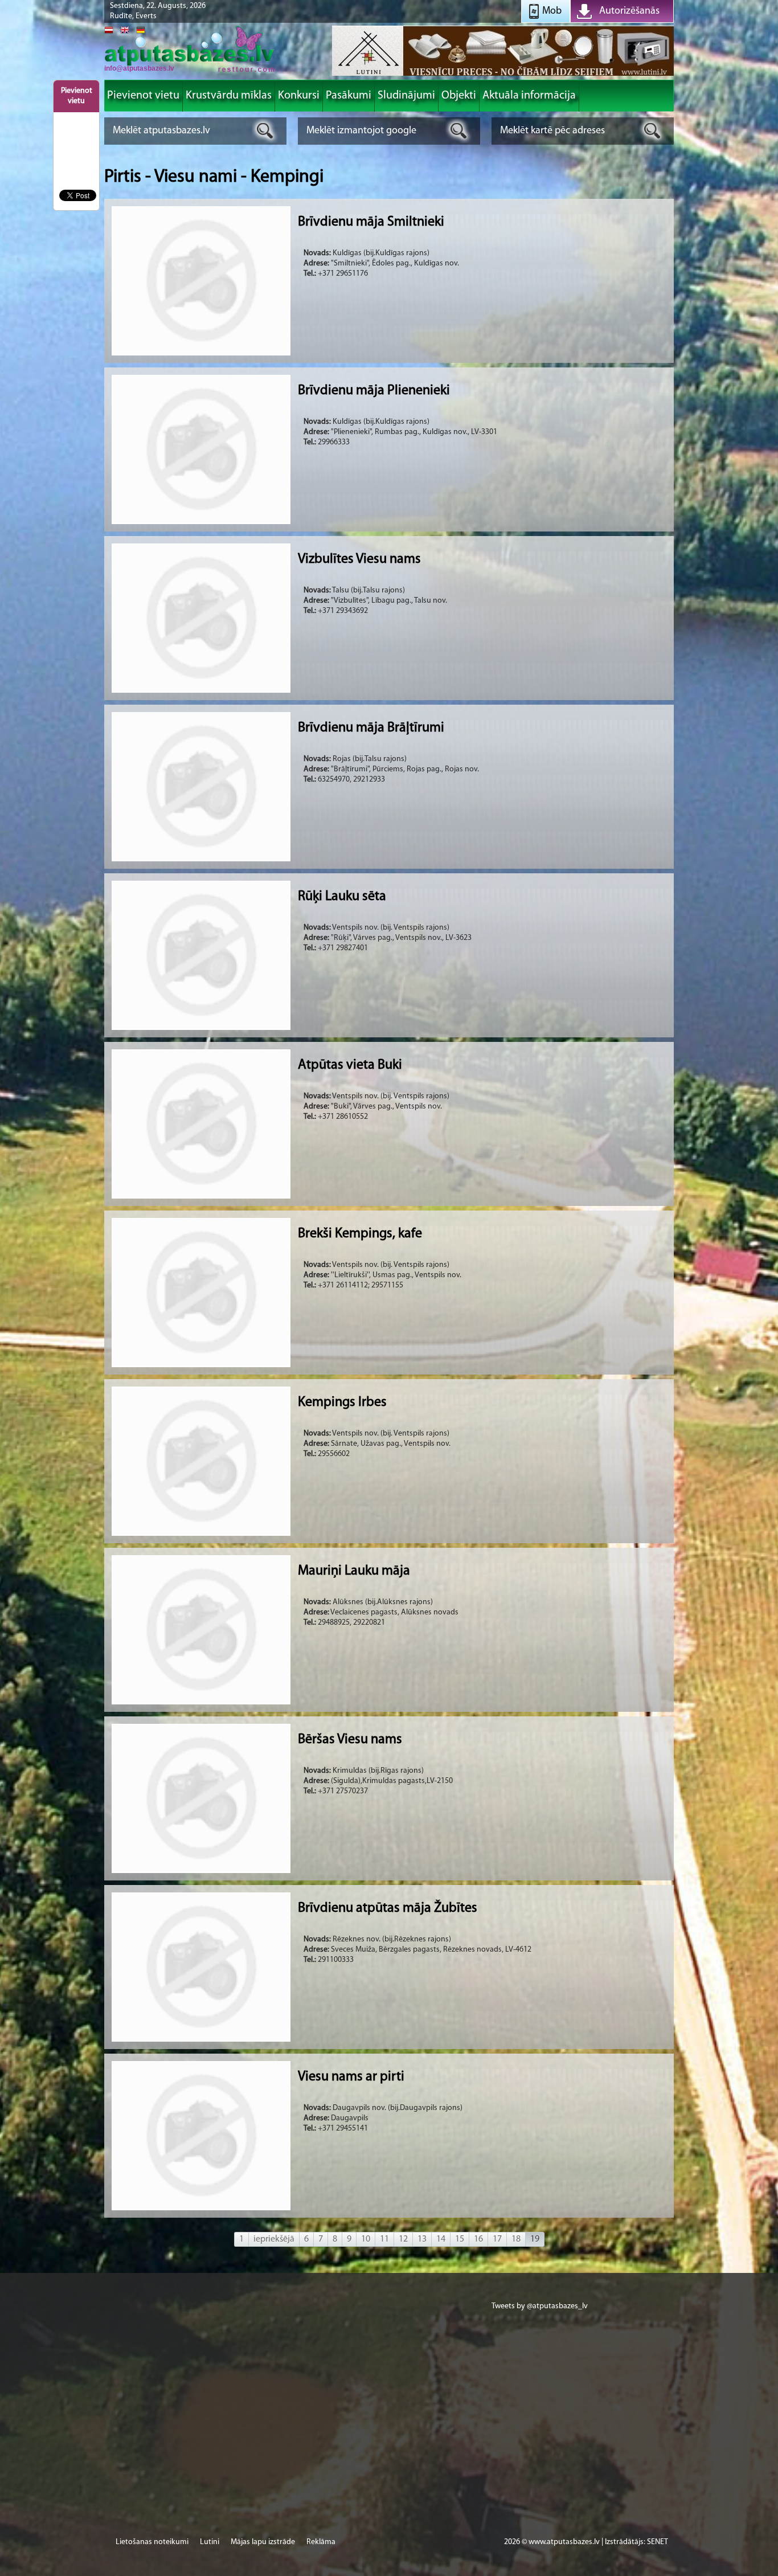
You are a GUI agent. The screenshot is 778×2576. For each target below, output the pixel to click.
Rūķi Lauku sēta (342, 897)
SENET (658, 2542)
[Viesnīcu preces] (503, 75)
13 (422, 2239)
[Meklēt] (265, 131)
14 (441, 2239)
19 (535, 2239)
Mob (552, 11)
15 (460, 2239)
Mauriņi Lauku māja (354, 1571)
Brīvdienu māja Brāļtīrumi (371, 728)
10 (366, 2239)
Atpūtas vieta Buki (350, 1065)
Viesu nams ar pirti (351, 2077)
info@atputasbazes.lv (139, 68)
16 (478, 2239)
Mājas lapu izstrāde (263, 2542)
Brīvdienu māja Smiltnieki (371, 222)
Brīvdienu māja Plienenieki (374, 391)
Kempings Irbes (342, 1403)
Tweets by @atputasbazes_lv (540, 2306)
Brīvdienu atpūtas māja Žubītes (388, 1908)
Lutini (210, 2542)
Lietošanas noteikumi (152, 2542)
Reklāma (321, 2542)
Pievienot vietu (77, 96)
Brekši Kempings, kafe (360, 1234)
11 (384, 2239)
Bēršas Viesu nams (350, 1740)
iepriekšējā (274, 2239)
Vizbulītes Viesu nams (359, 559)
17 (497, 2239)
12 (403, 2239)
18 (516, 2239)
